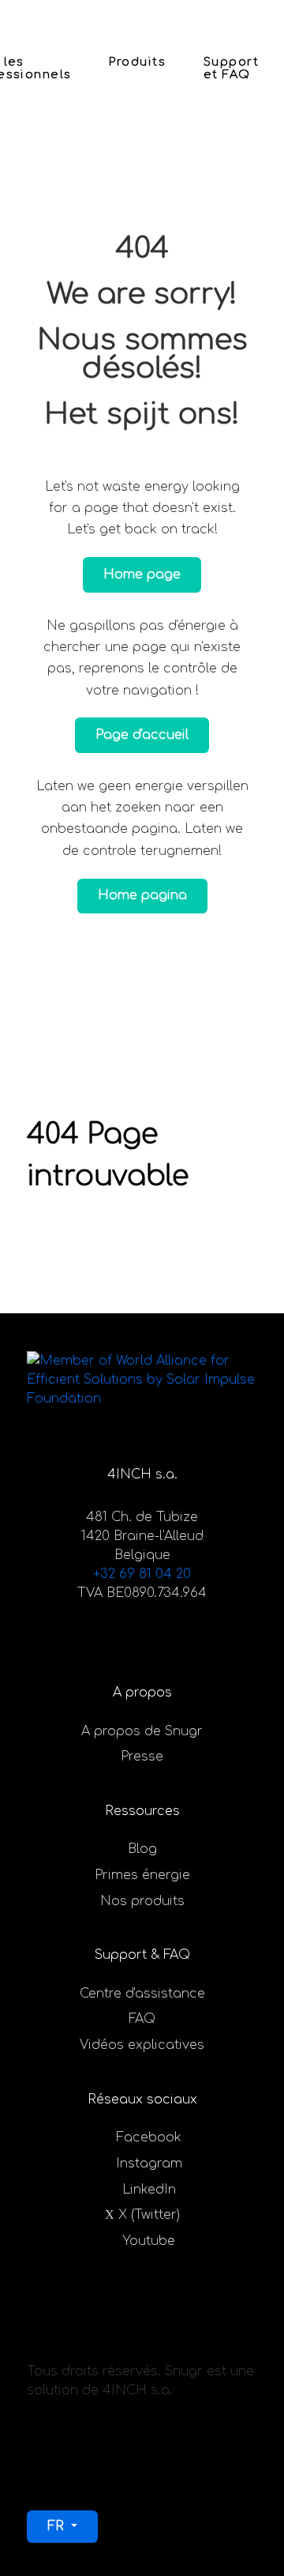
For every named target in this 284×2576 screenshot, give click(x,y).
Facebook (149, 2137)
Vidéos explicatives (142, 2045)
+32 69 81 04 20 (142, 1574)
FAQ (142, 2019)
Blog (142, 1849)
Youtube (149, 2241)
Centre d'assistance (142, 1994)
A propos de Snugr (142, 1731)
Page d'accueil (142, 735)
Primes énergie (142, 1875)
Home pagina (142, 895)
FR (58, 2526)
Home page (142, 574)
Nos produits (142, 1901)
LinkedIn (149, 2190)
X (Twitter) (149, 2215)
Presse (142, 1757)
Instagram (149, 2164)
